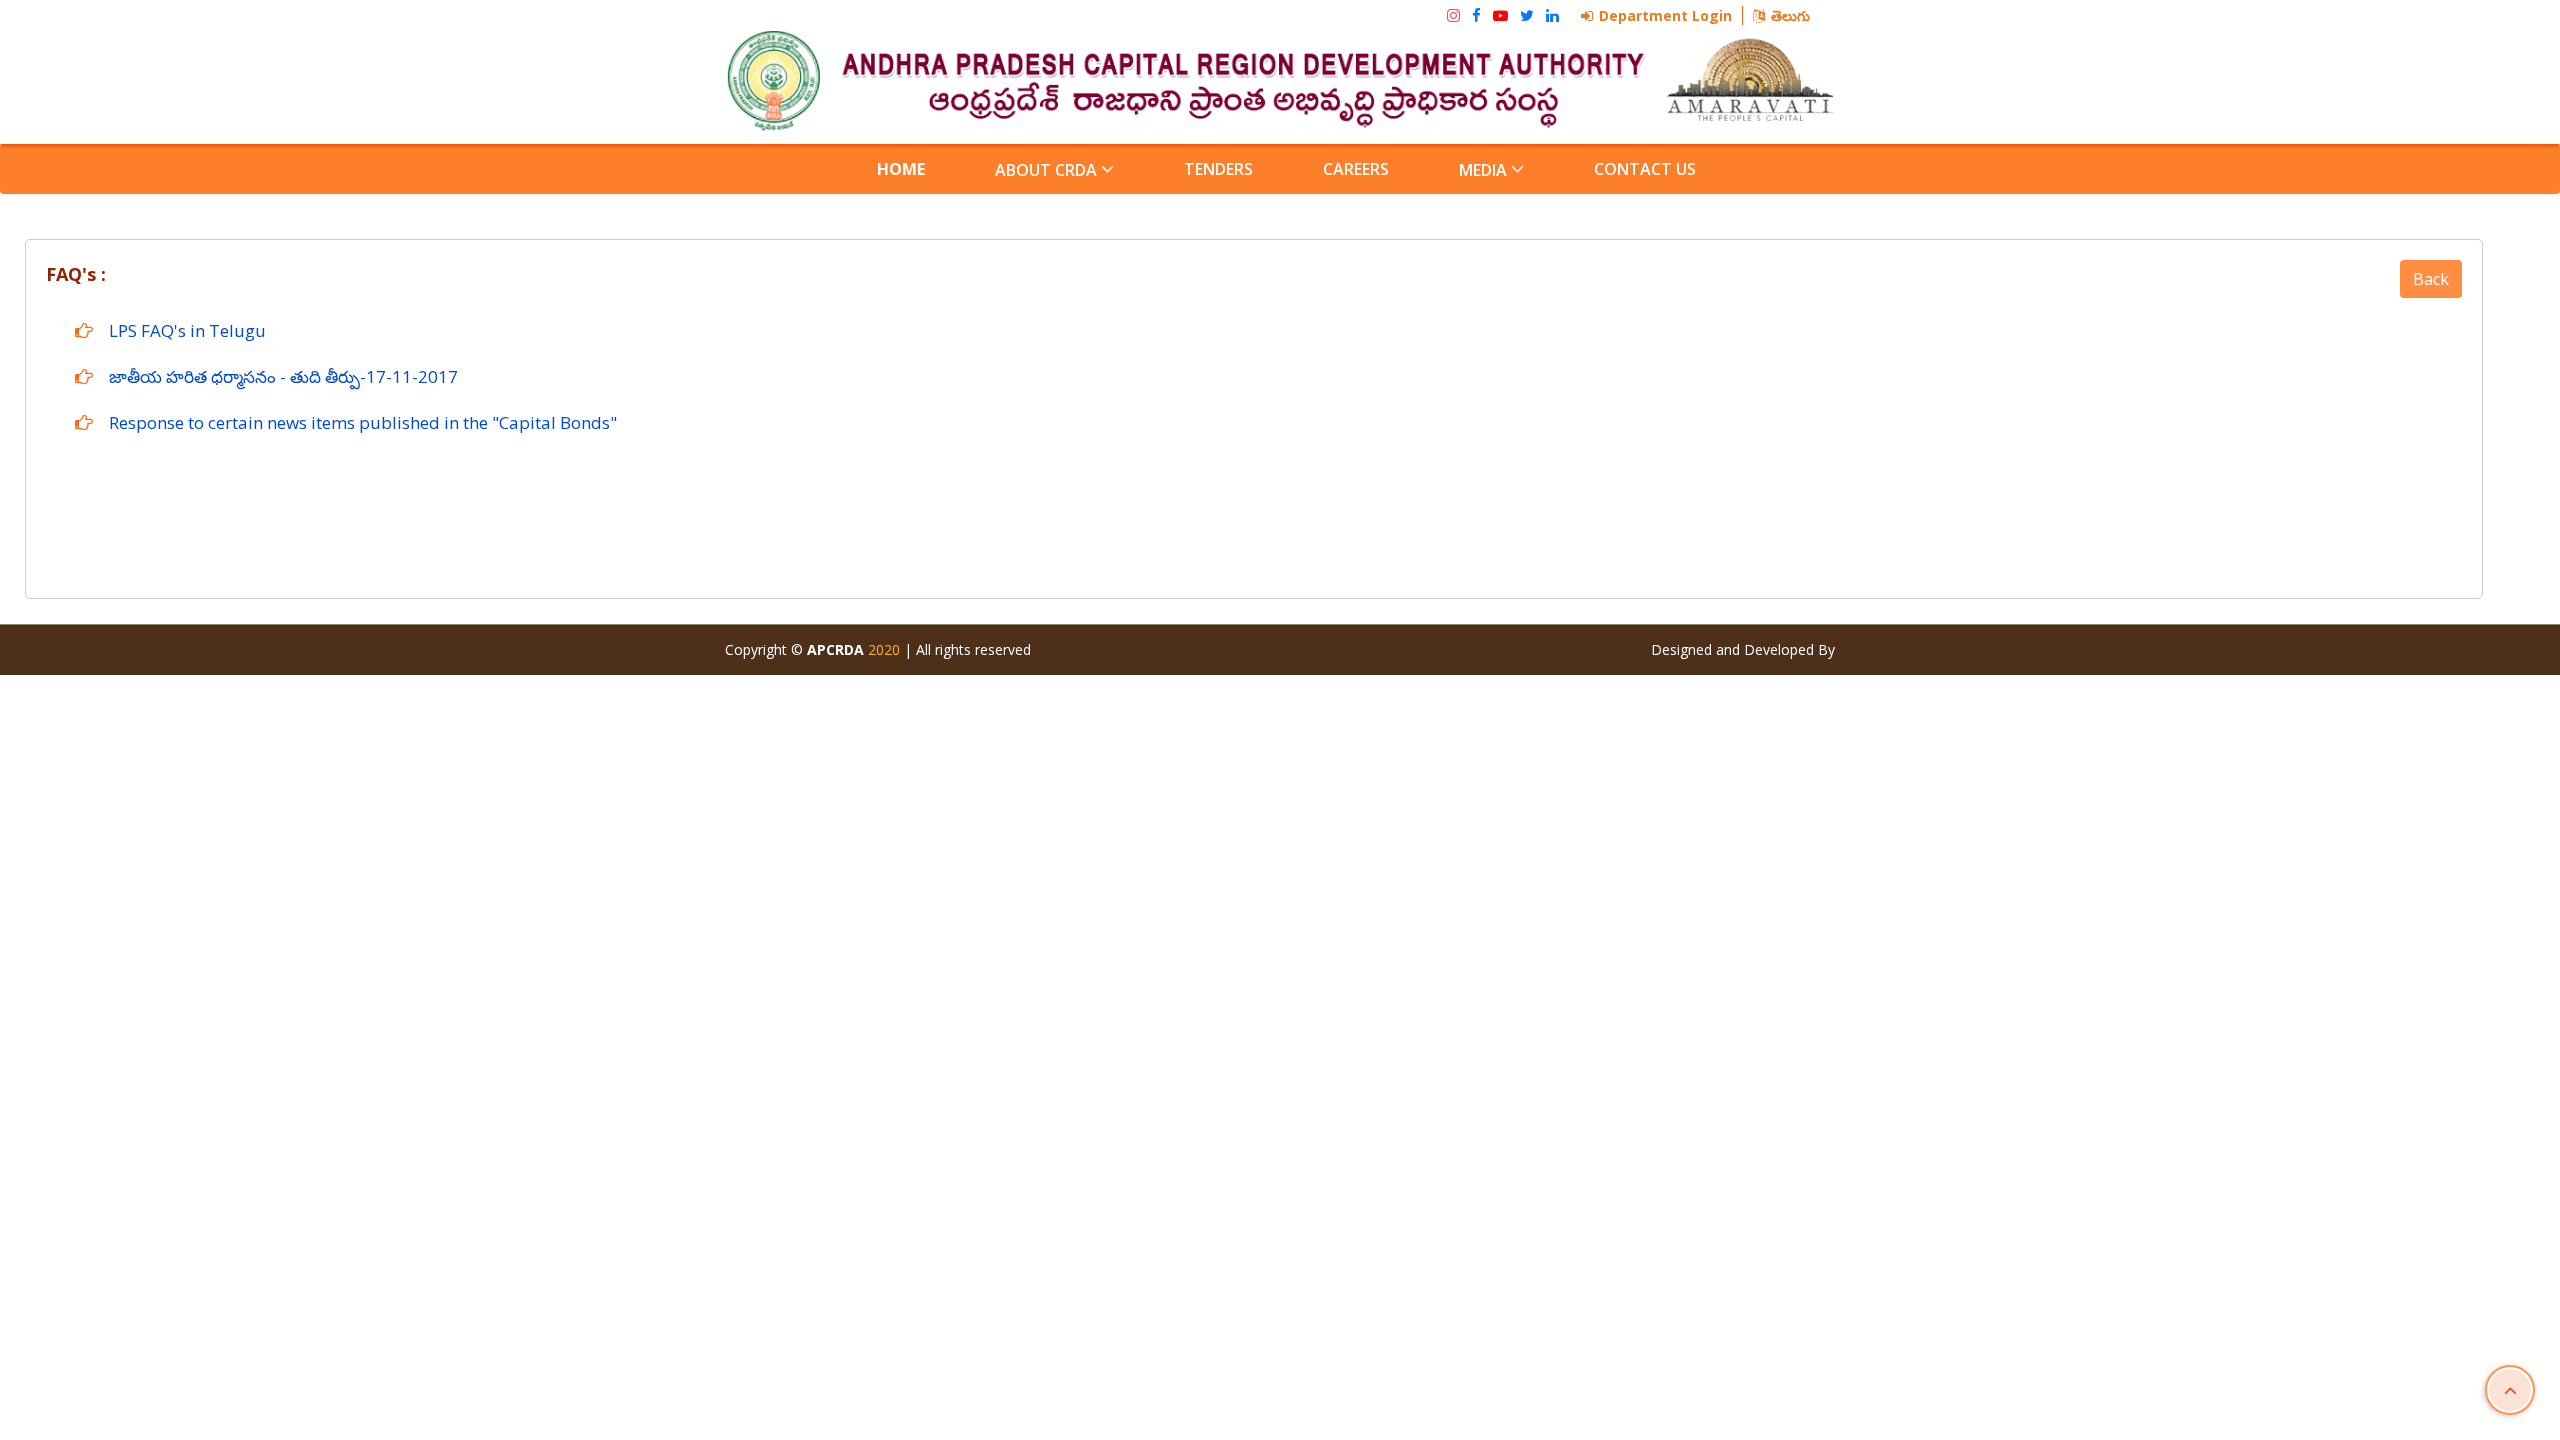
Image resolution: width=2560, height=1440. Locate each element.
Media (1485, 170)
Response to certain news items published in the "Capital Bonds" (363, 422)
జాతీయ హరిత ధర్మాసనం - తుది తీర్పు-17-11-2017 (283, 376)
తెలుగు (1790, 15)
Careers (1356, 169)
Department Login (1665, 15)
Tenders (1218, 169)
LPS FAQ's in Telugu (187, 330)
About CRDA (1048, 170)
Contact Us (1645, 169)
